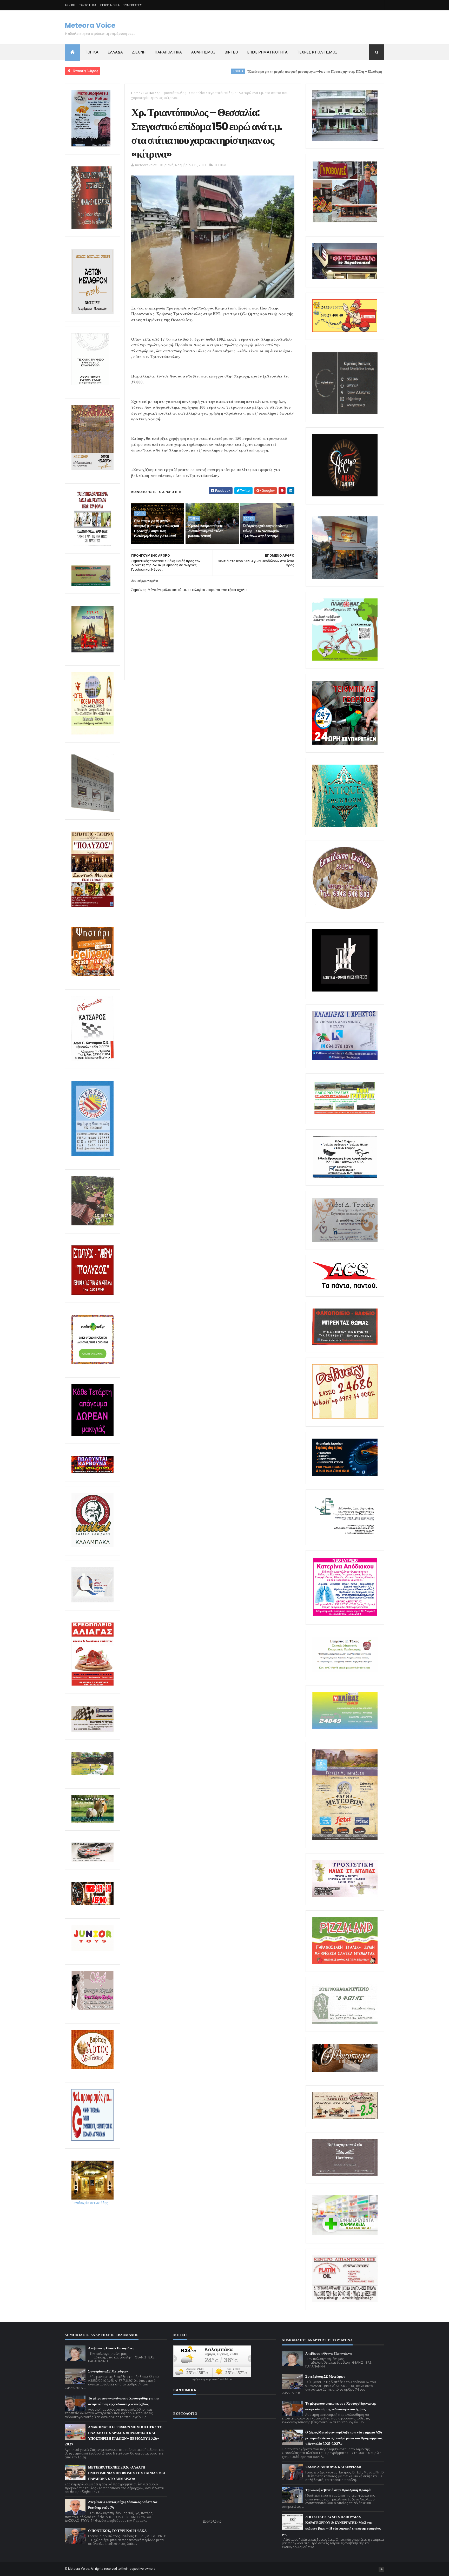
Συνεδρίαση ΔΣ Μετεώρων (108, 2371)
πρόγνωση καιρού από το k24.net (212, 2379)
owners (150, 2569)
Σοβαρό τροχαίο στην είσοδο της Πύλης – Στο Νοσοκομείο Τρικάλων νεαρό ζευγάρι (265, 531)
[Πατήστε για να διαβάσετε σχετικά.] (92, 228)
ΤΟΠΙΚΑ (92, 52)
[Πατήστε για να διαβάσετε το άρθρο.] (345, 1896)
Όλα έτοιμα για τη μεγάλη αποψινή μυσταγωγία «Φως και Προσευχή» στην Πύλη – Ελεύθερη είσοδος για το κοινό (230, 72)
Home (136, 93)
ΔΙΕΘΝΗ (139, 52)
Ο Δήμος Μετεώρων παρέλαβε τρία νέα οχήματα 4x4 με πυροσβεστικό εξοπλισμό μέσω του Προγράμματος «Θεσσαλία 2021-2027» (344, 2438)
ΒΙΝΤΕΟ (231, 52)
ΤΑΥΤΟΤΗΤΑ (88, 5)
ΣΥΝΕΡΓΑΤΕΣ (133, 5)
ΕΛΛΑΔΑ (115, 52)
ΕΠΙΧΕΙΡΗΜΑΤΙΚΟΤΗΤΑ (268, 52)
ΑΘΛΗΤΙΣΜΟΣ (203, 52)
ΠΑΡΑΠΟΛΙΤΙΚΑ (168, 52)
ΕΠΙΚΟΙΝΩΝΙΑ (110, 5)
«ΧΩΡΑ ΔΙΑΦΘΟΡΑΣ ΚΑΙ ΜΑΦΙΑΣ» (333, 2467)
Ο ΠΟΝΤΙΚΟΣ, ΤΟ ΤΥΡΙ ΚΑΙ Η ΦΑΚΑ (117, 2531)
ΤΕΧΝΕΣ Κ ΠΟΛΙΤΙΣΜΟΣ (317, 52)
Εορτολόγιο (212, 2521)
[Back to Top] (381, 2570)
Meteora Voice (90, 25)
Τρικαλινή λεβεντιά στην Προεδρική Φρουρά (338, 2490)
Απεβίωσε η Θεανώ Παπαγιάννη (111, 2348)
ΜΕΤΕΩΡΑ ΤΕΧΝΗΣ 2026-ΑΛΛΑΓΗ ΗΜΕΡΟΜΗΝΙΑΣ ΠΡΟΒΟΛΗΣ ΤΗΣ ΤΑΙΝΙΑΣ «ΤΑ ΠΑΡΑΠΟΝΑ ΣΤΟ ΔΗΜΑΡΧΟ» (127, 2473)
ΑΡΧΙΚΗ (70, 5)
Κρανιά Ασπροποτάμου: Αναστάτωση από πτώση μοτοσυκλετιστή (206, 531)
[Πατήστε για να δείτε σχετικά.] (93, 1546)
